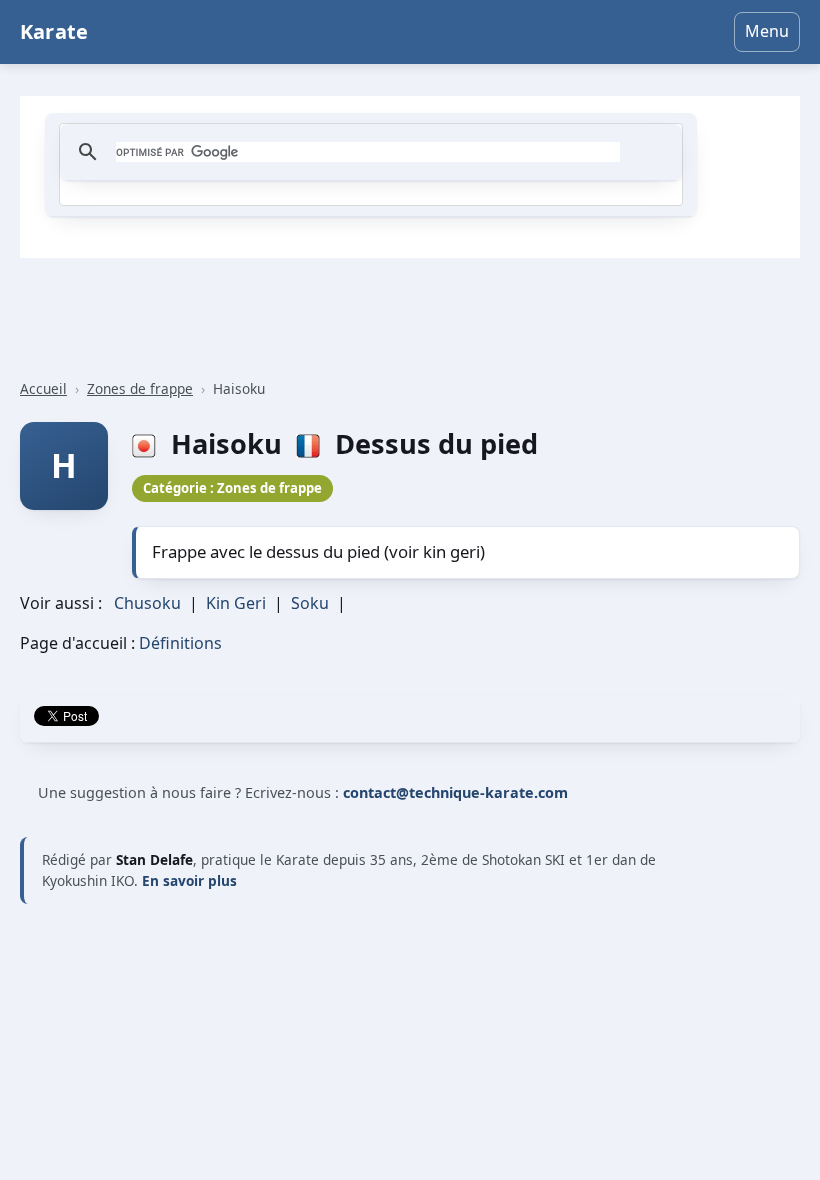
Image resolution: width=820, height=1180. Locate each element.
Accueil (43, 388)
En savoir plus (189, 880)
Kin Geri (236, 603)
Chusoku (147, 603)
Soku (310, 603)
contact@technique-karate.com (455, 792)
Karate (54, 31)
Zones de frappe (140, 388)
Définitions (180, 643)
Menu (767, 31)
